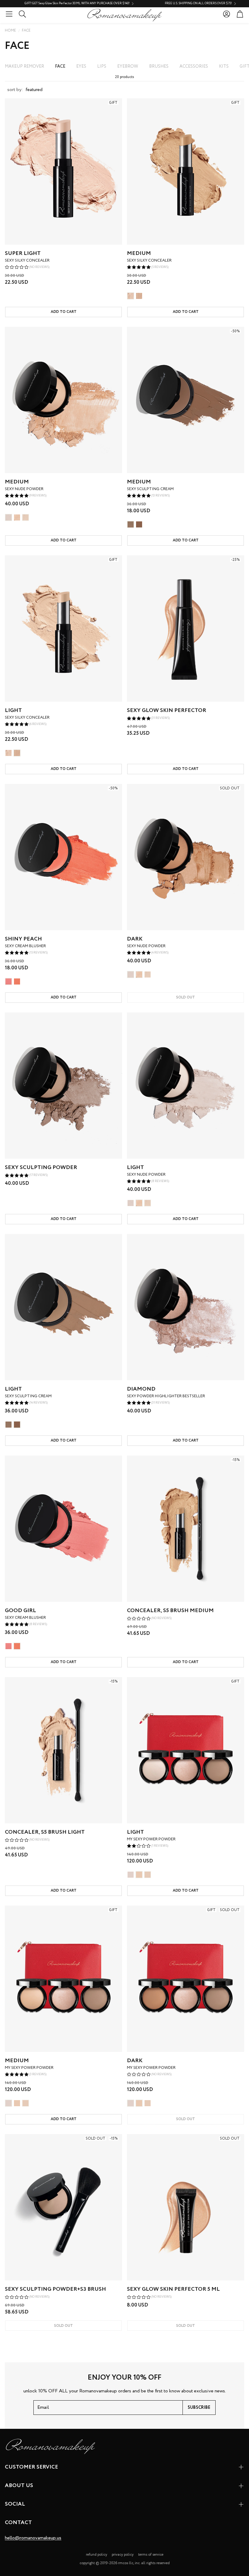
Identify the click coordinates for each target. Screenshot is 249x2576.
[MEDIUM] (139, 296)
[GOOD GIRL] (9, 981)
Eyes (81, 66)
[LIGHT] (131, 296)
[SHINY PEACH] (17, 981)
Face (26, 31)
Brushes (159, 66)
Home (10, 31)
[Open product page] (63, 400)
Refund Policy (97, 2555)
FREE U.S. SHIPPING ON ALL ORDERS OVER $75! (109, 4)
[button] (9, 14)
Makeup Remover (24, 66)
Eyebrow (128, 66)
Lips (102, 66)
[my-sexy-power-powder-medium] (139, 1875)
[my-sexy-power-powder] (131, 1875)
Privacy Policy (123, 2555)
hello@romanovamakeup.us (33, 2538)
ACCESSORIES (194, 66)
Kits (224, 66)
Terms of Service (151, 2555)
